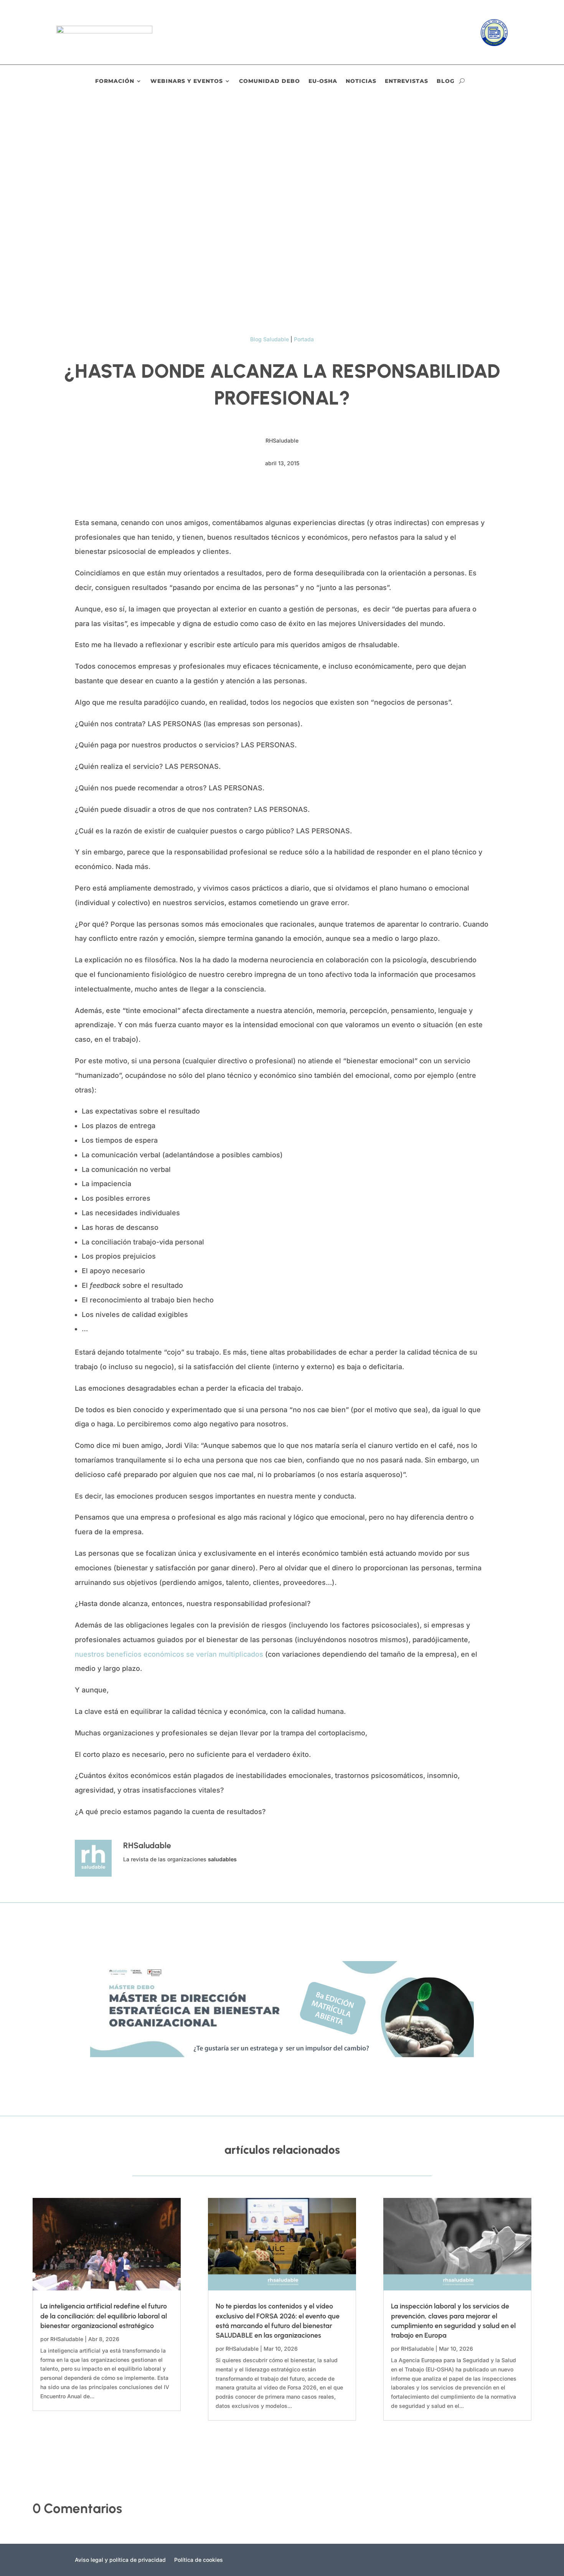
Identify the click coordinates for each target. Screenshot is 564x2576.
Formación (115, 81)
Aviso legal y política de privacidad (120, 2560)
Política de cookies (199, 2560)
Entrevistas (407, 81)
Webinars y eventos (187, 81)
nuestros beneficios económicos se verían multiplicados (169, 1654)
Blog (446, 81)
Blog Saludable (270, 339)
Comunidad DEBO (270, 81)
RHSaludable (67, 2339)
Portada (304, 339)
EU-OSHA (323, 81)
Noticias (361, 81)
